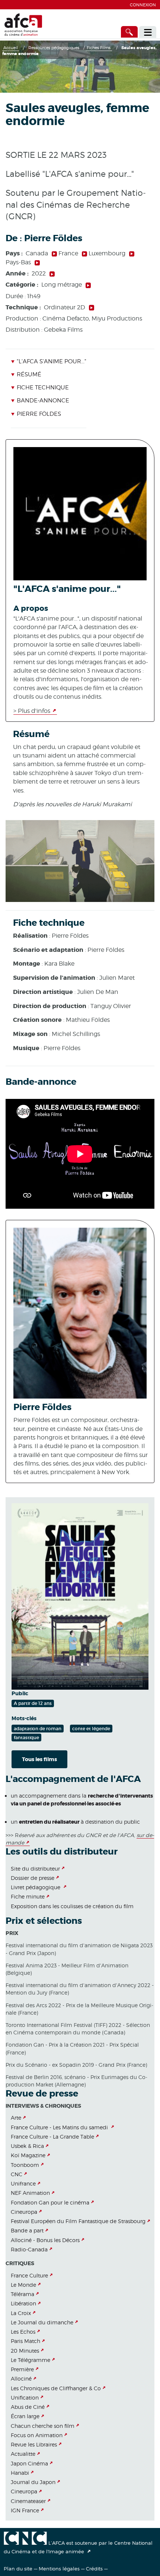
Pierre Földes (39, 414)
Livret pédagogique (36, 1887)
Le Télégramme (31, 2360)
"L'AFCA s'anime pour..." (51, 361)
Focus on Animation (37, 2435)
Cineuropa (24, 2212)
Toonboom (25, 2165)
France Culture (29, 2275)
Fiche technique (43, 388)
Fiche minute (28, 1896)
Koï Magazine (28, 2155)
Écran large (25, 2416)
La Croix (21, 2313)
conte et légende (91, 1729)
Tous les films (39, 1759)
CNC (17, 2174)
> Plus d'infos (32, 711)
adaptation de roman (38, 1729)
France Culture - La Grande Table (52, 2137)
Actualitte (23, 2454)
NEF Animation (30, 2193)
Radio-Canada (29, 2249)
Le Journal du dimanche (42, 2322)
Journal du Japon (33, 2482)
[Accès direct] (129, 32)
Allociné (21, 2379)
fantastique (26, 1737)
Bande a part (27, 2230)
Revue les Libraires (34, 2444)
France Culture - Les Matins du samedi (60, 2127)
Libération (23, 2303)
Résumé (29, 374)
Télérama (23, 2294)
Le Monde (23, 2285)
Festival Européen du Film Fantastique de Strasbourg (78, 2221)
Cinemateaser (28, 2501)
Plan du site (18, 2569)
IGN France (25, 2510)
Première (22, 2369)
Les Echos (23, 2332)
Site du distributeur (35, 1869)
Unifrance (23, 2183)
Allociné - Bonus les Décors (45, 2240)
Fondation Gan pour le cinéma (50, 2202)
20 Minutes (25, 2351)
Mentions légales (59, 2569)
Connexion (143, 5)
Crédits (94, 2569)
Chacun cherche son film (43, 2426)
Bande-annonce (43, 401)
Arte (16, 2118)
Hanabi (20, 2473)
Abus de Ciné (28, 2407)
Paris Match (25, 2341)
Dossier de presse (33, 1878)
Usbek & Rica (27, 2146)
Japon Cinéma (29, 2463)
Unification (25, 2398)
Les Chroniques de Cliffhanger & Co (56, 2388)
